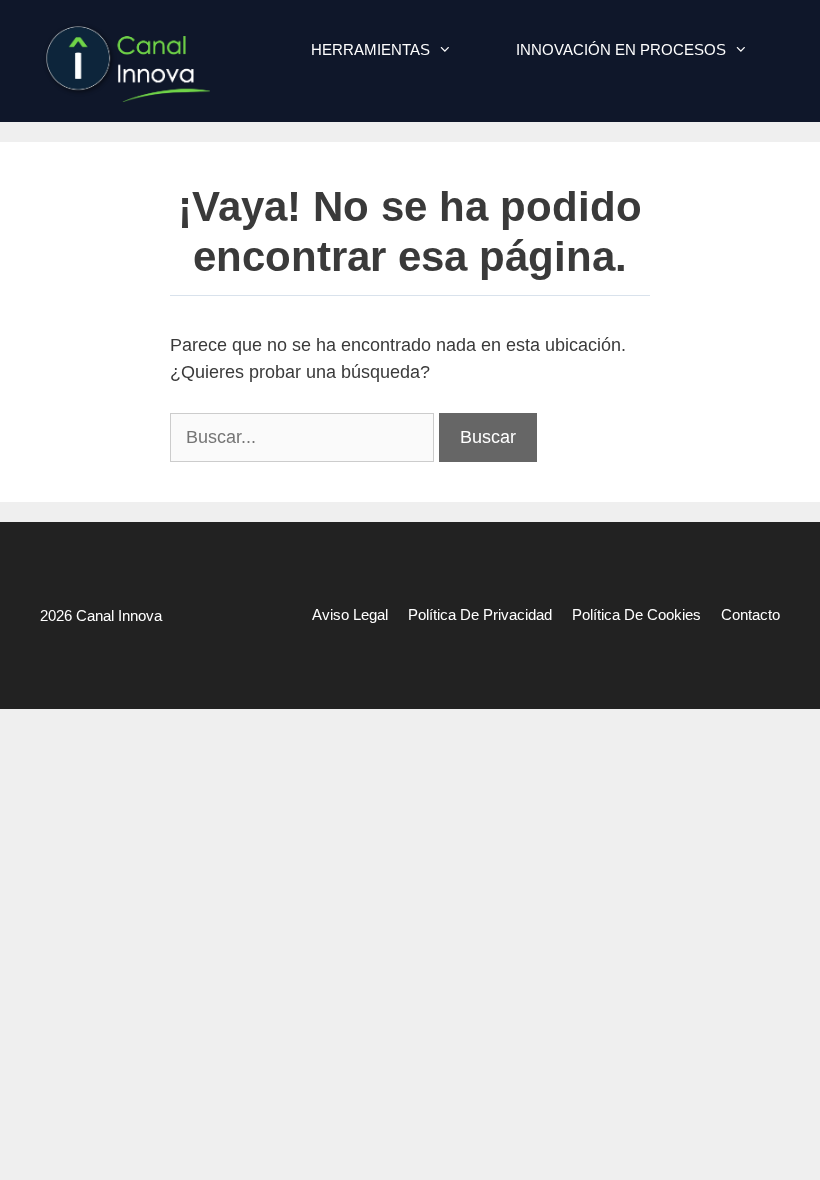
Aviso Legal (350, 614)
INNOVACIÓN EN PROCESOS (621, 49)
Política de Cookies (636, 614)
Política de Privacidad (480, 614)
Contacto (750, 614)
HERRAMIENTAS (370, 49)
